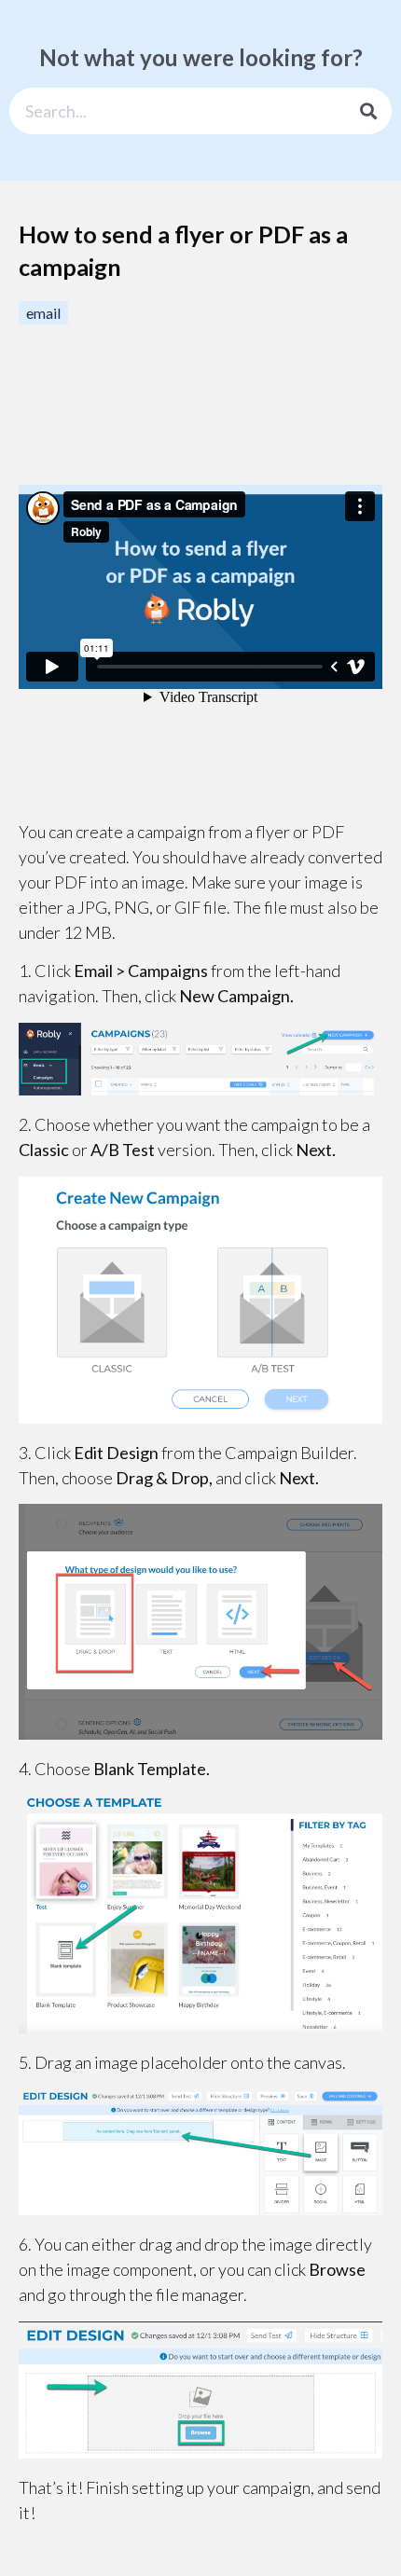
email (43, 313)
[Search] (368, 111)
